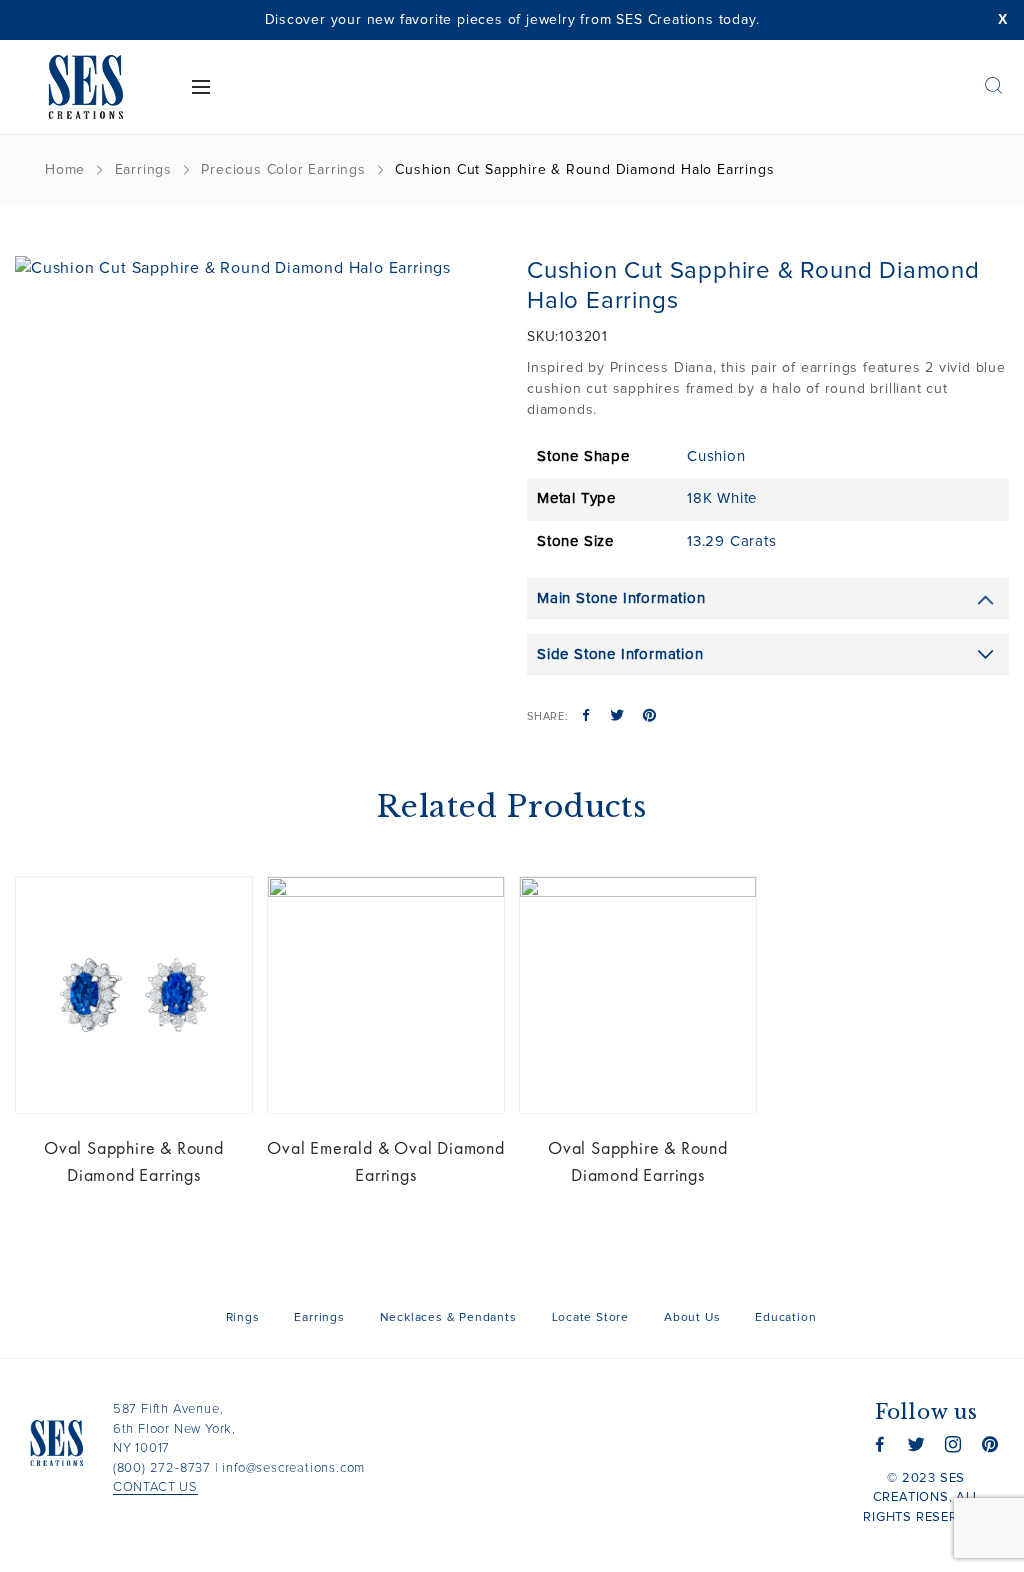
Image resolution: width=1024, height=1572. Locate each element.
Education (785, 1318)
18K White (722, 498)
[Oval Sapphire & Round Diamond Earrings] (134, 995)
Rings (243, 1318)
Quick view (222, 907)
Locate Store (591, 1318)
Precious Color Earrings (283, 170)
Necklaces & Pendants (448, 1318)
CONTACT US (155, 1487)
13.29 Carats (732, 541)
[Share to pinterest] (649, 717)
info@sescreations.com (293, 1468)
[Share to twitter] (617, 717)
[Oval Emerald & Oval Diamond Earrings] (386, 995)
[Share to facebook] (586, 717)
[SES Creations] (85, 87)
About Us (692, 1318)
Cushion (716, 456)
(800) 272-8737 (162, 1468)
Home (65, 170)
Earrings (143, 170)
